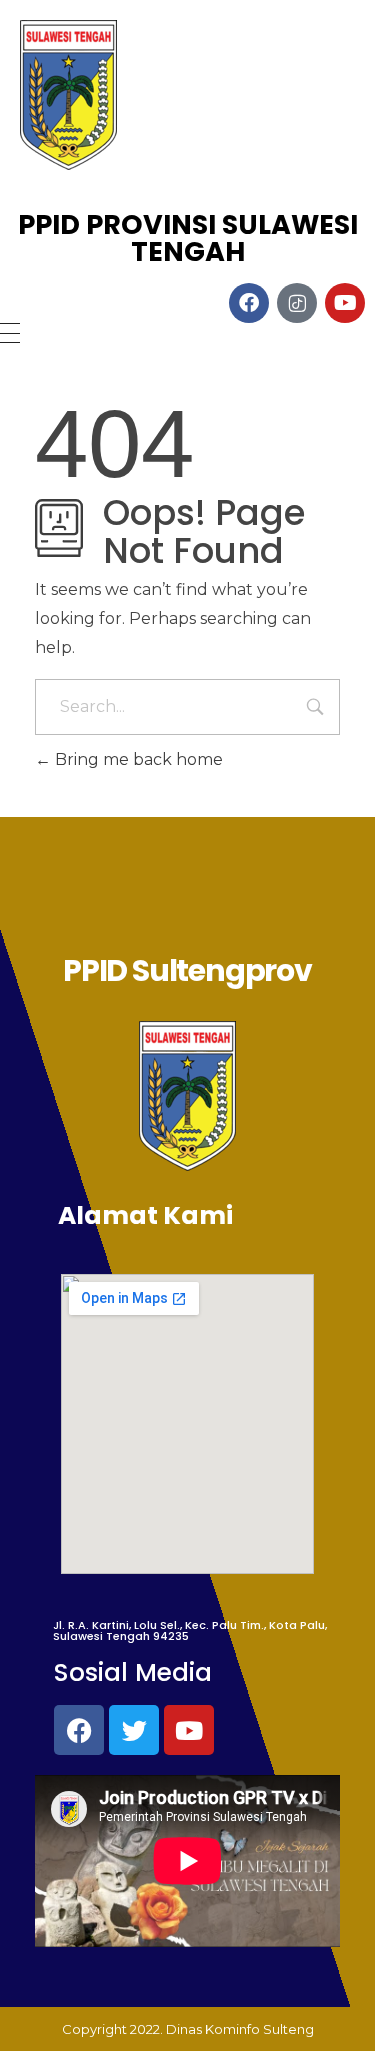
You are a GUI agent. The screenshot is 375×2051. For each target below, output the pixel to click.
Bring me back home (137, 759)
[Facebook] (79, 1730)
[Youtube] (189, 1730)
